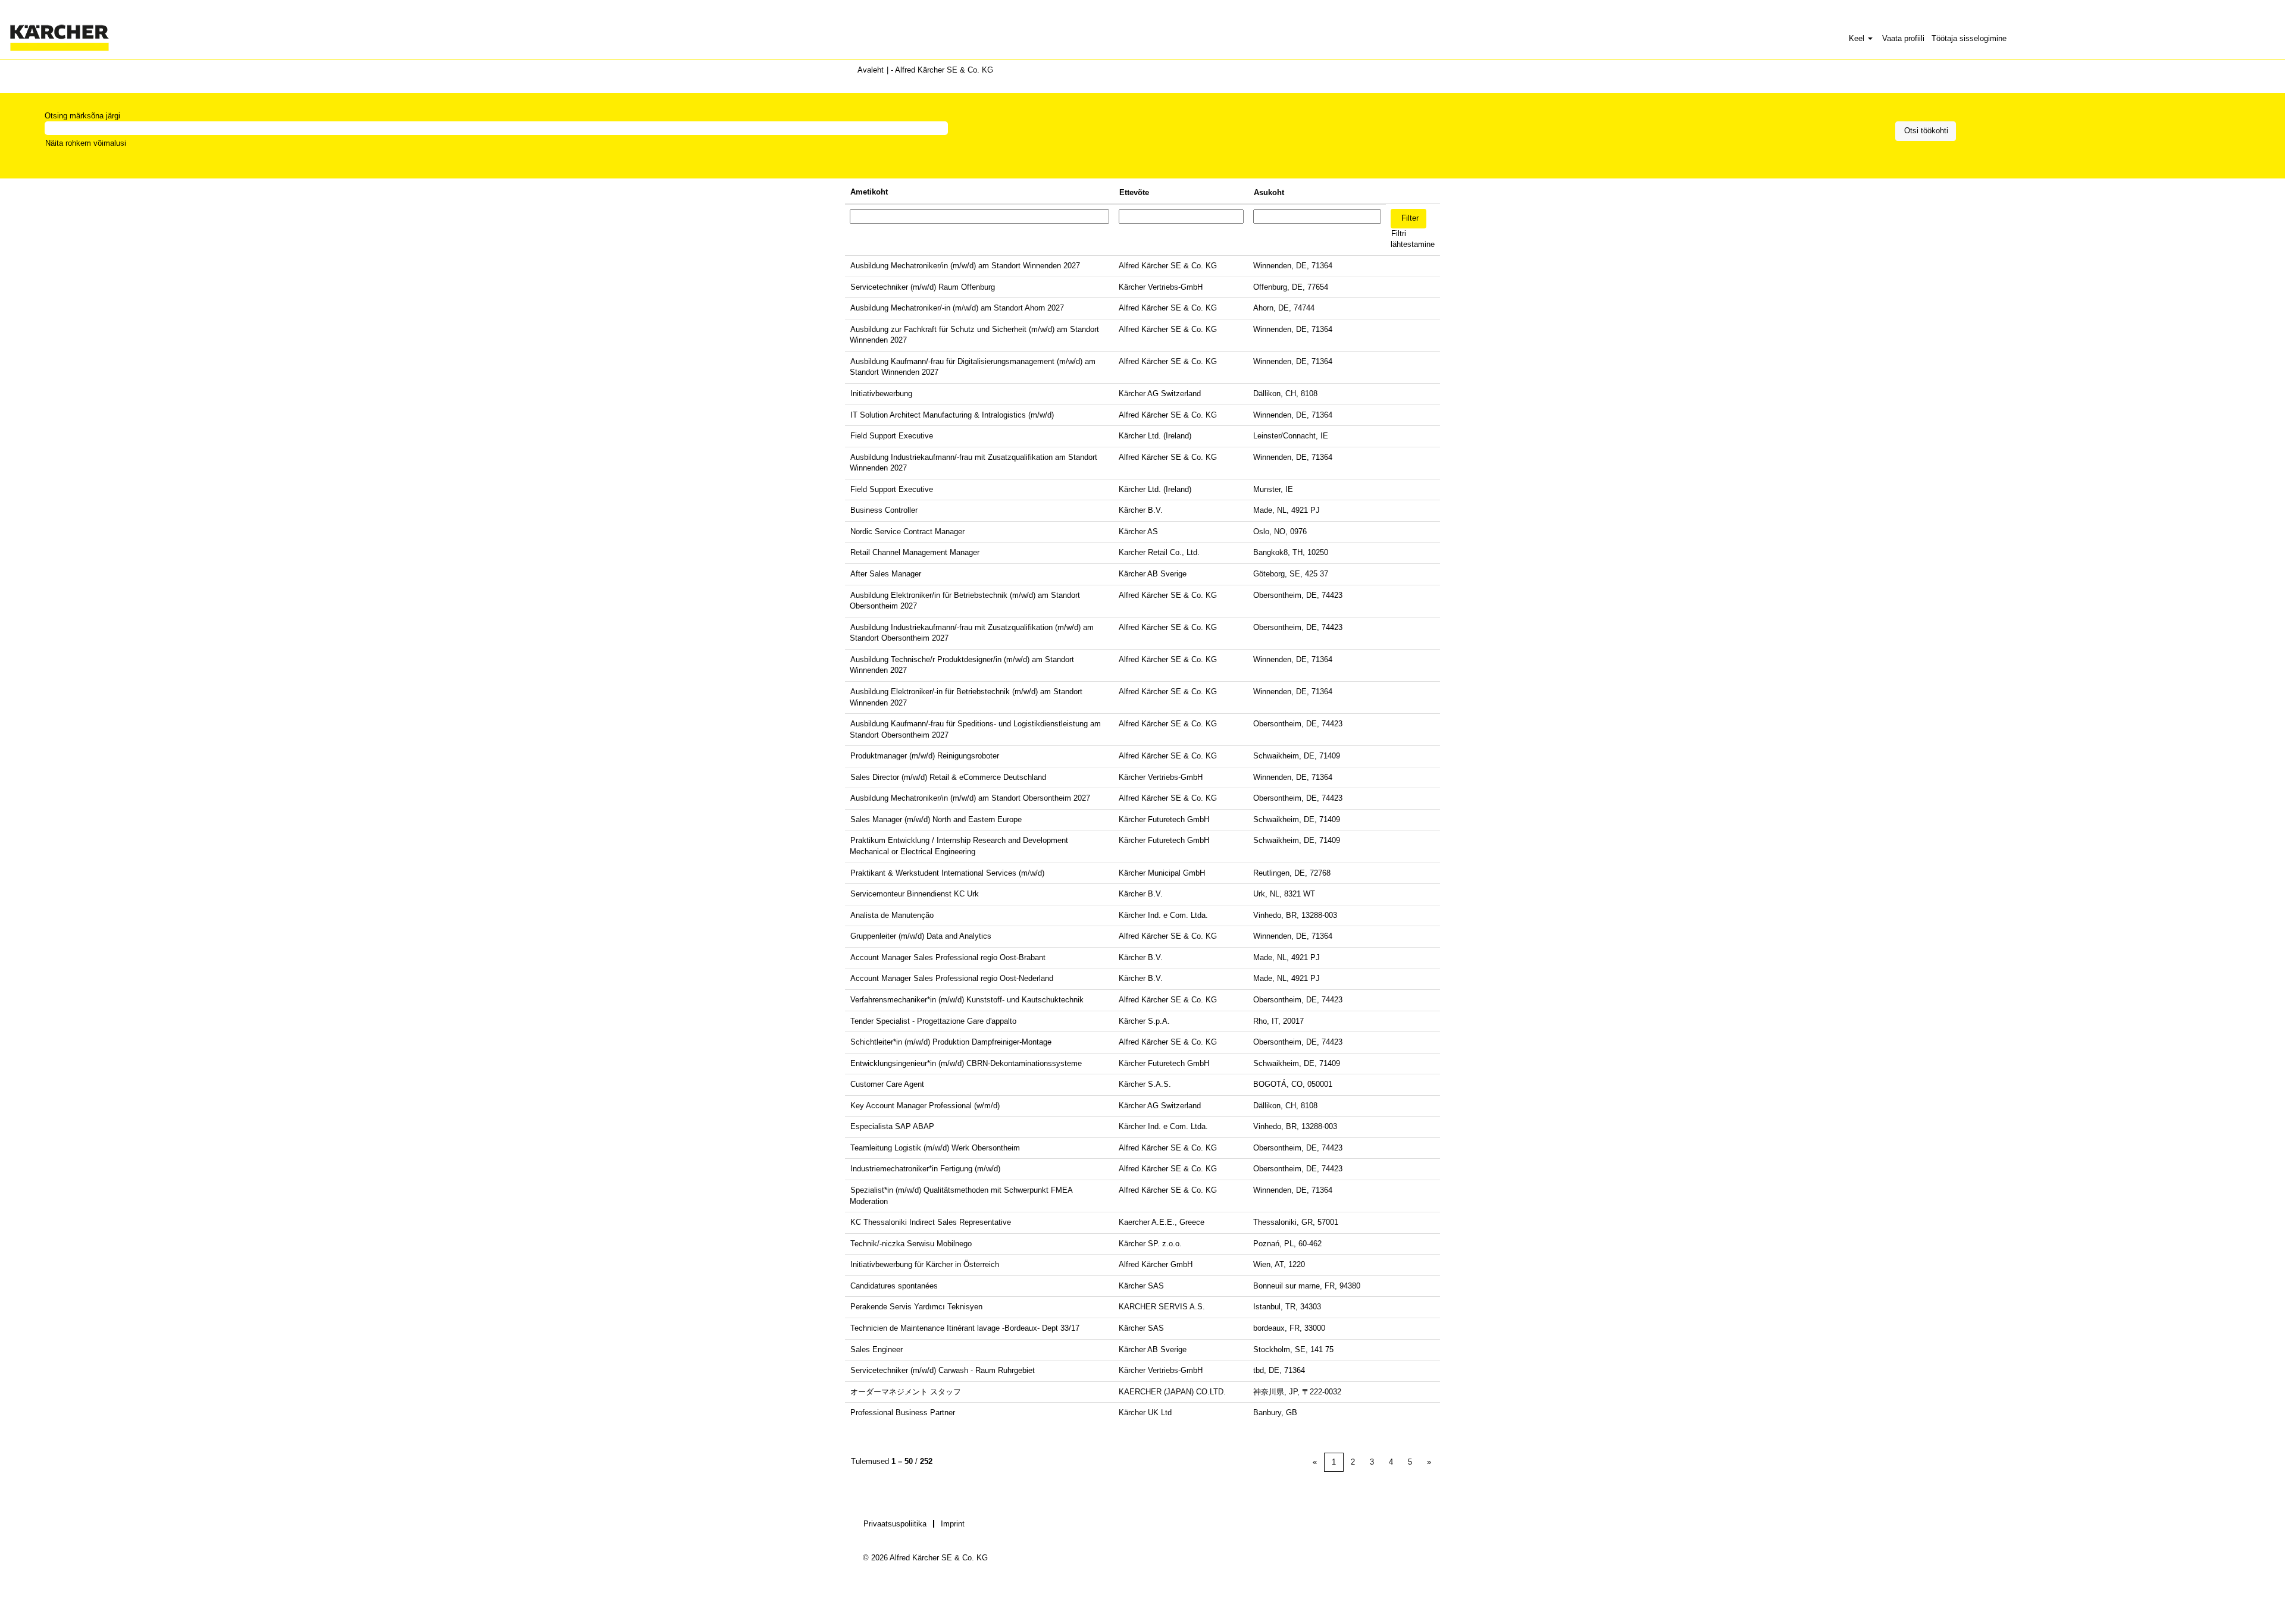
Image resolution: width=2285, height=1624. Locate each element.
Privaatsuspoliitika (895, 1524)
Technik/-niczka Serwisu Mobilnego (911, 1244)
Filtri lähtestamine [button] (1413, 239)
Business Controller (884, 510)
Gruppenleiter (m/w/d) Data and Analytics (921, 936)
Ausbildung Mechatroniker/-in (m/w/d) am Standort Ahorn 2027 (957, 308)
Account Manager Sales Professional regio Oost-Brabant (948, 957)
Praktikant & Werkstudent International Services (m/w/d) (947, 873)
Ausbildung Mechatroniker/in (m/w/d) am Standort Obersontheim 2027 (970, 798)
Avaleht (871, 70)
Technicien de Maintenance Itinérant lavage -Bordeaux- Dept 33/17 (965, 1328)
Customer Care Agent (887, 1084)
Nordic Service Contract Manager (907, 532)
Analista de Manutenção (892, 915)
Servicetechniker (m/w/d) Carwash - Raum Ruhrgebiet (943, 1370)
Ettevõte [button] (1134, 192)
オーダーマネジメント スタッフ (906, 1392)
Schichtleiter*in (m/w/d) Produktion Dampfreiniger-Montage (951, 1042)
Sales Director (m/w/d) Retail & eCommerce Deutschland (948, 777)
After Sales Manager (886, 574)
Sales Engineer (877, 1349)
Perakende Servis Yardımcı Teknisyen (916, 1307)
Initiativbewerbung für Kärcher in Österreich (925, 1264)
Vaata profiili (1903, 38)
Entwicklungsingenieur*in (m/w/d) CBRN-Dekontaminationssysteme (966, 1063)
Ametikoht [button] (869, 192)
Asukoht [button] (1269, 192)
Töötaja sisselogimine (1969, 38)
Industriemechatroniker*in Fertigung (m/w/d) (925, 1169)
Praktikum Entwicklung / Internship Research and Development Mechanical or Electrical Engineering (959, 846)
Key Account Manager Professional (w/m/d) (925, 1106)
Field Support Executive (892, 436)
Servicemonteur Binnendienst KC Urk (915, 894)
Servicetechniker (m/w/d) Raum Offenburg (923, 287)
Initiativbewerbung (881, 394)
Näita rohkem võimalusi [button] (86, 143)
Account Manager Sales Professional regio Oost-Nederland (952, 978)
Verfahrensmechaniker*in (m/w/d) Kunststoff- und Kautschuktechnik (967, 1000)
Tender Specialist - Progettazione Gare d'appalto (933, 1021)
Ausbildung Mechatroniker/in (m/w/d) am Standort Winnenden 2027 (965, 266)
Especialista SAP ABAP (892, 1126)
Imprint (953, 1524)
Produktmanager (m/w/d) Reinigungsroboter (925, 756)
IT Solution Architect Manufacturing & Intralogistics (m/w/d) (952, 415)
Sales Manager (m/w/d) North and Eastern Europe (936, 819)
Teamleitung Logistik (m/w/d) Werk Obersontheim (935, 1148)
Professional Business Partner (903, 1413)
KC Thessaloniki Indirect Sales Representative (931, 1222)
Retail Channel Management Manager (915, 552)
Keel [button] (1858, 38)
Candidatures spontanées (894, 1286)
